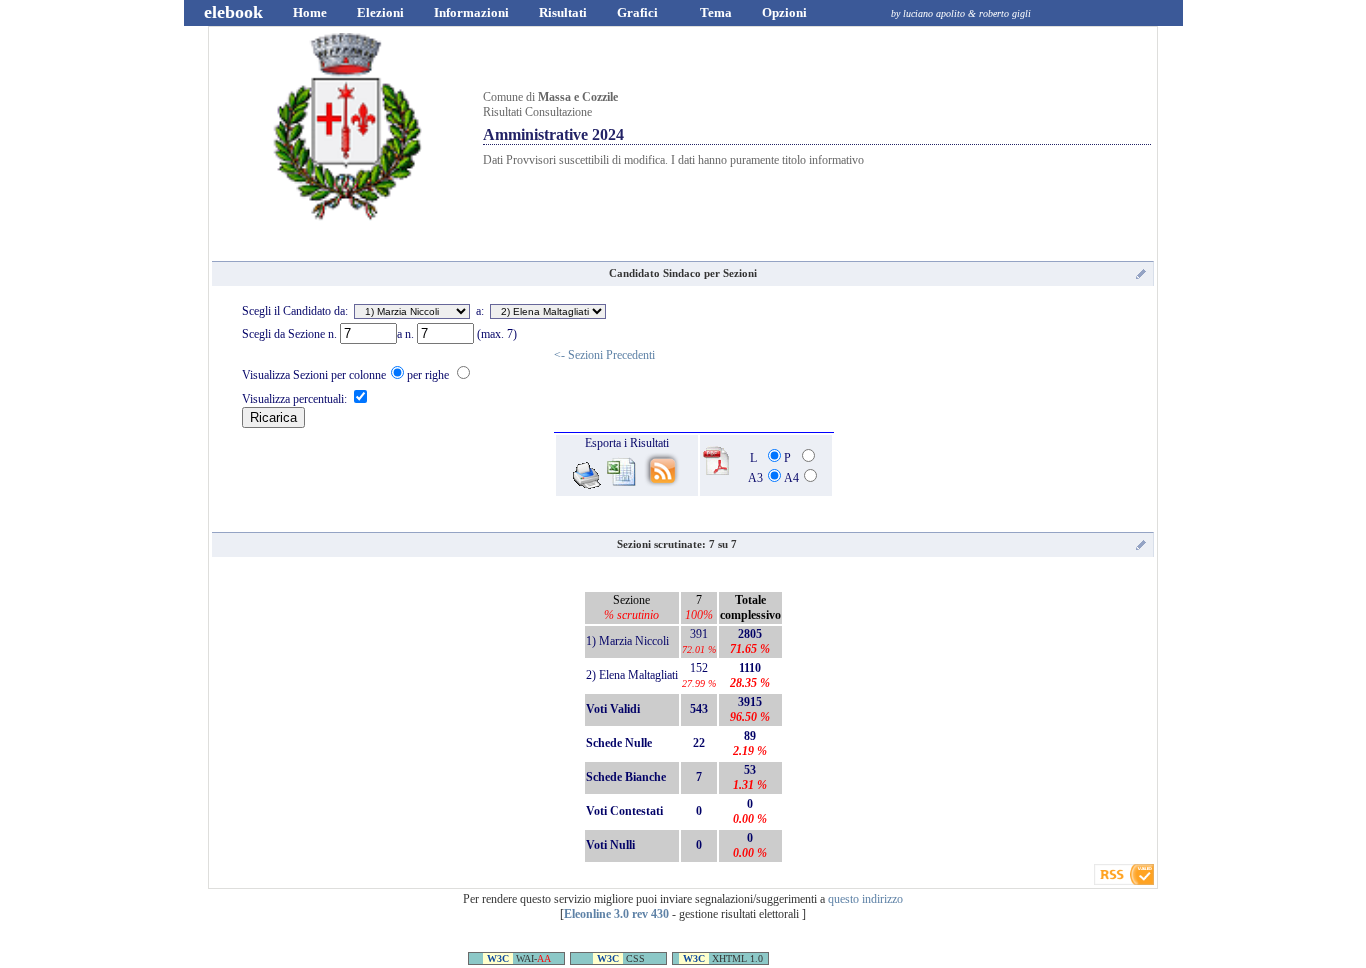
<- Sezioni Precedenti (604, 355)
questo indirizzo (865, 899)
